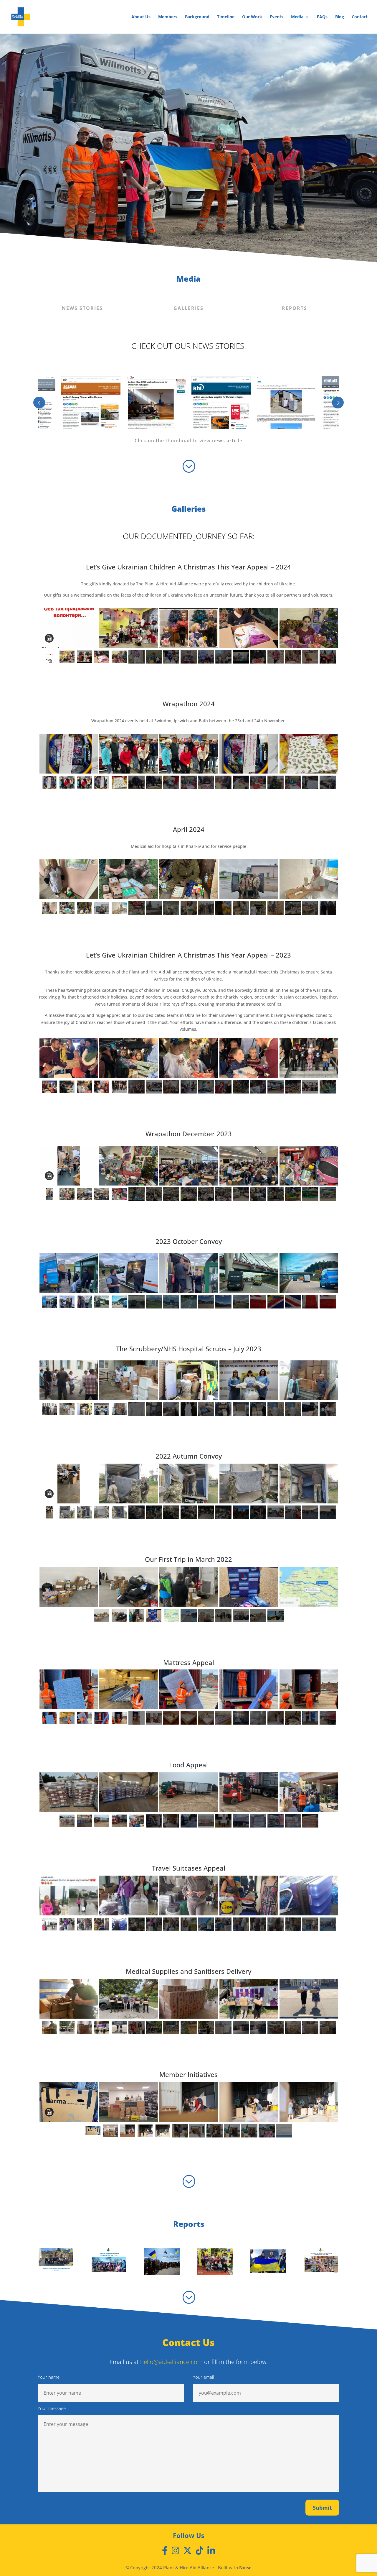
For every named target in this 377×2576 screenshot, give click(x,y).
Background (197, 17)
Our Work (252, 17)
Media (297, 17)
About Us (141, 17)
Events (277, 17)
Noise (245, 2567)
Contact (360, 17)
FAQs (322, 17)
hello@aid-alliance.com (171, 2362)
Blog (340, 17)
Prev (39, 403)
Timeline (226, 17)
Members (168, 17)
